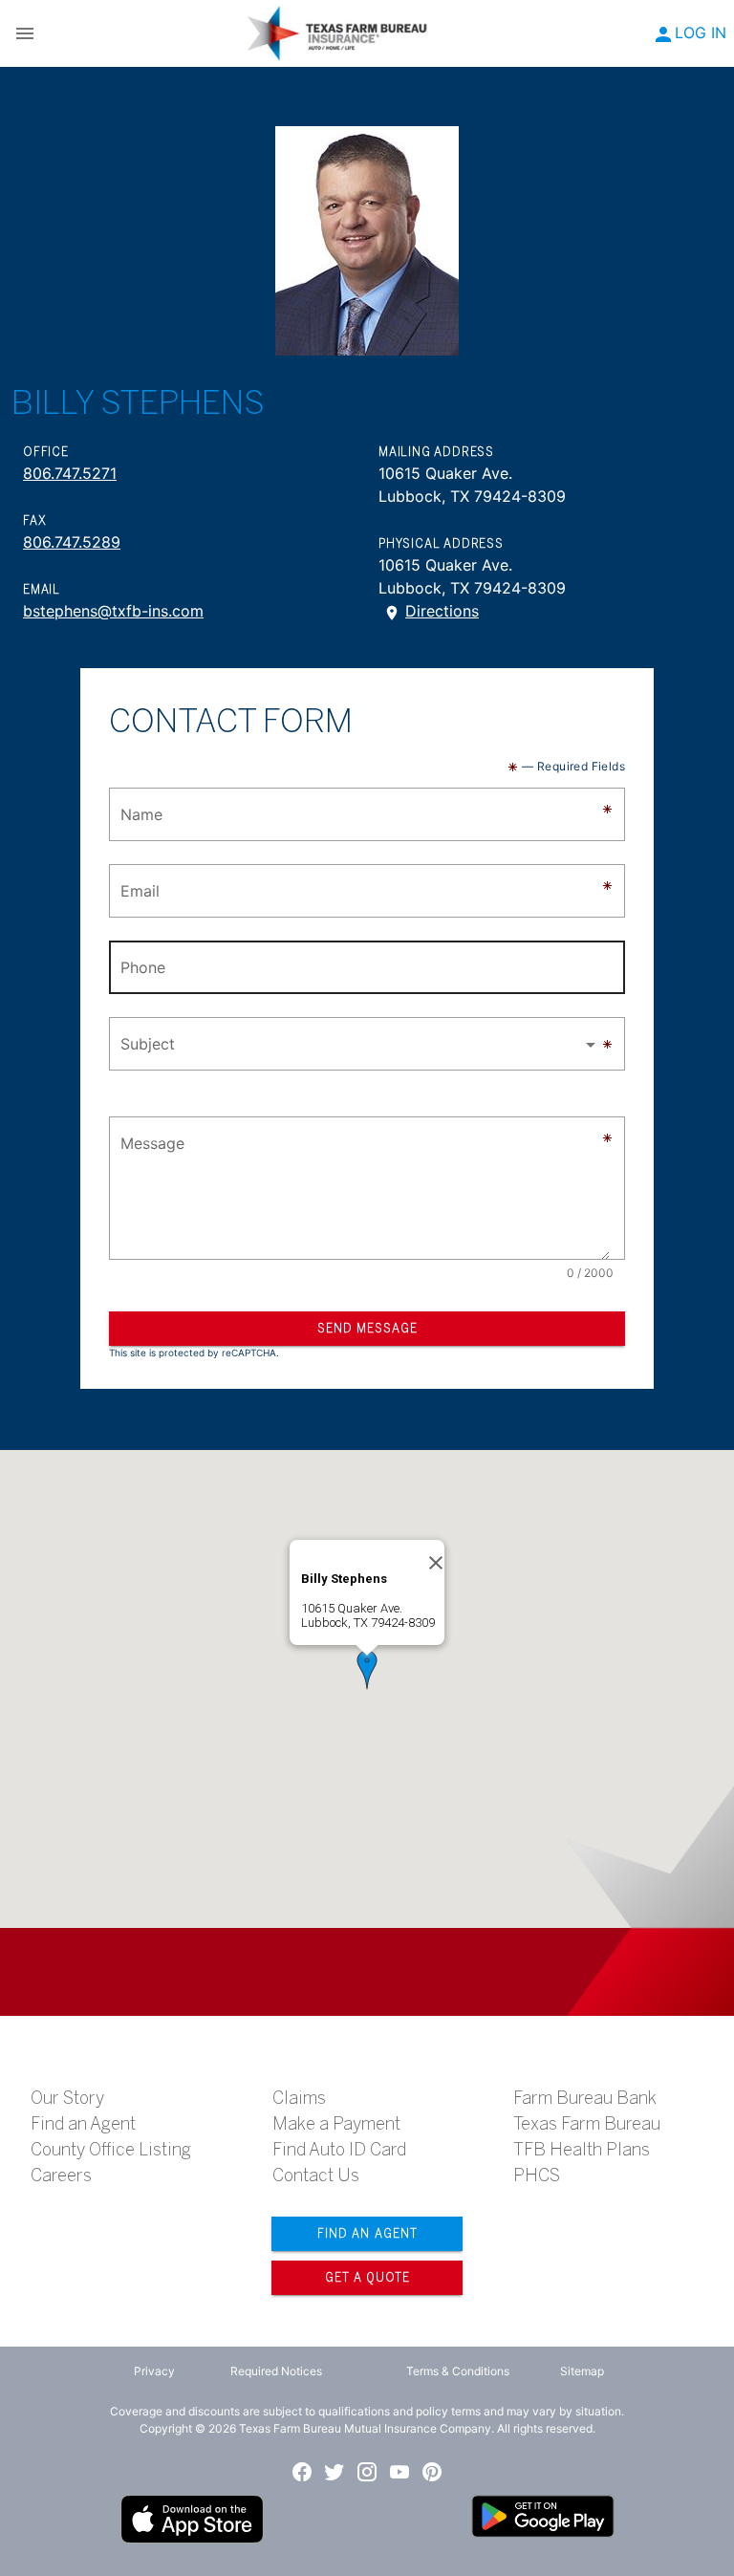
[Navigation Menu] (25, 33)
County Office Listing (111, 2150)
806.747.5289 (72, 542)
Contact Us (316, 2176)
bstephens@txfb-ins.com (113, 611)
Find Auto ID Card (339, 2150)
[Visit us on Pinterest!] (432, 2471)
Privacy (154, 2371)
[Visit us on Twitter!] (335, 2471)
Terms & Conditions (458, 2371)
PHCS (537, 2176)
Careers (61, 2176)
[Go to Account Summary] (663, 34)
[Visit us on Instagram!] (367, 2471)
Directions (442, 611)
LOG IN (701, 32)
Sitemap (582, 2371)
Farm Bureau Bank (585, 2098)
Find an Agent (83, 2124)
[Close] (436, 1563)
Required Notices (276, 2371)
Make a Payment (336, 2124)
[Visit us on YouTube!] (399, 2471)
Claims (299, 2098)
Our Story (67, 2098)
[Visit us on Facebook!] (302, 2471)
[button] (367, 1044)
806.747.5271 (70, 473)
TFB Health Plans (582, 2150)
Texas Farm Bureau (587, 2124)
